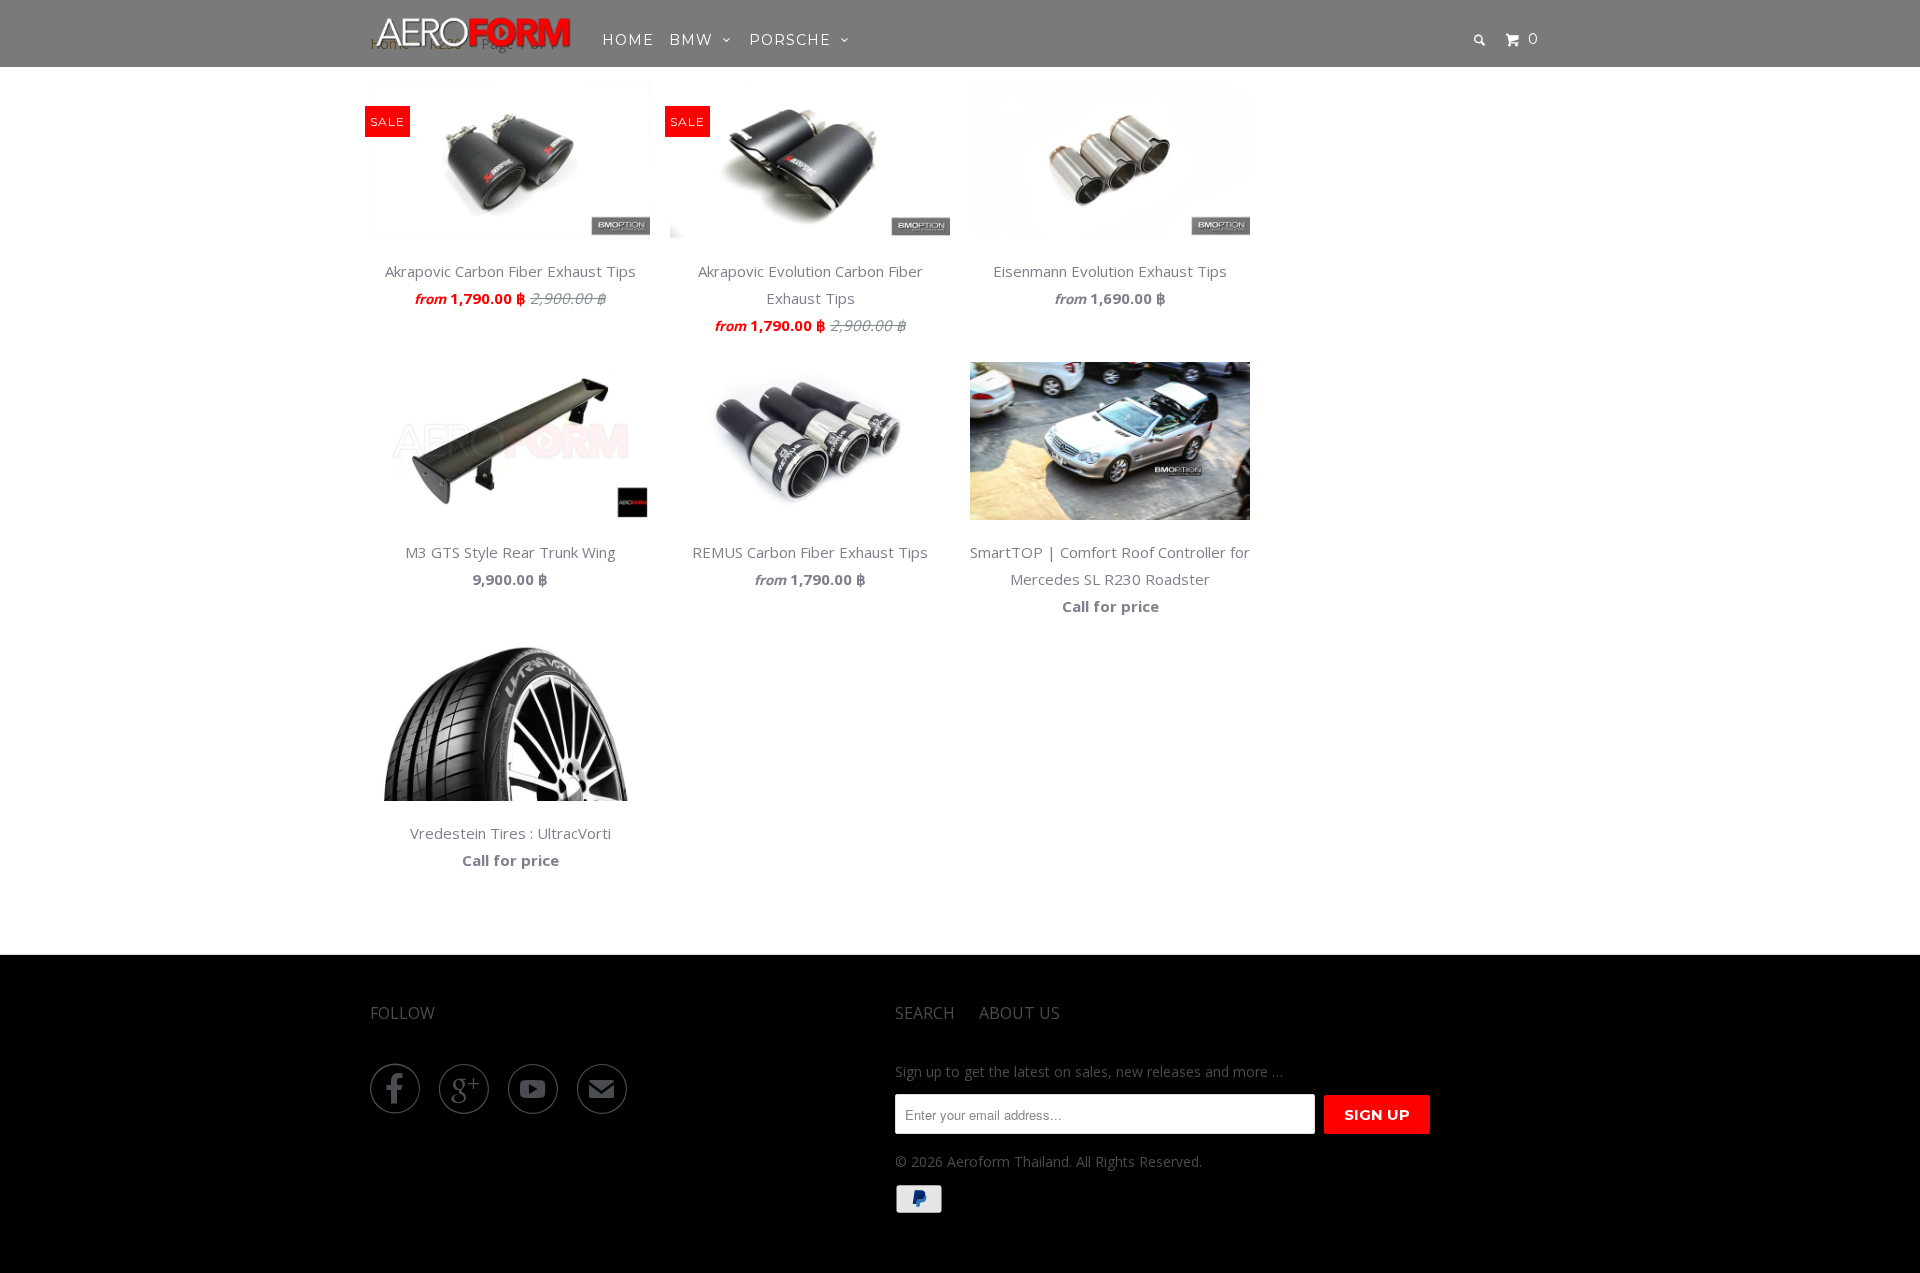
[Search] (1481, 40)
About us (1019, 1013)
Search (925, 1013)
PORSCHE (795, 40)
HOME (628, 40)
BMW (696, 40)
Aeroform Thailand (1008, 1161)
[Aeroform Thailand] (472, 32)
